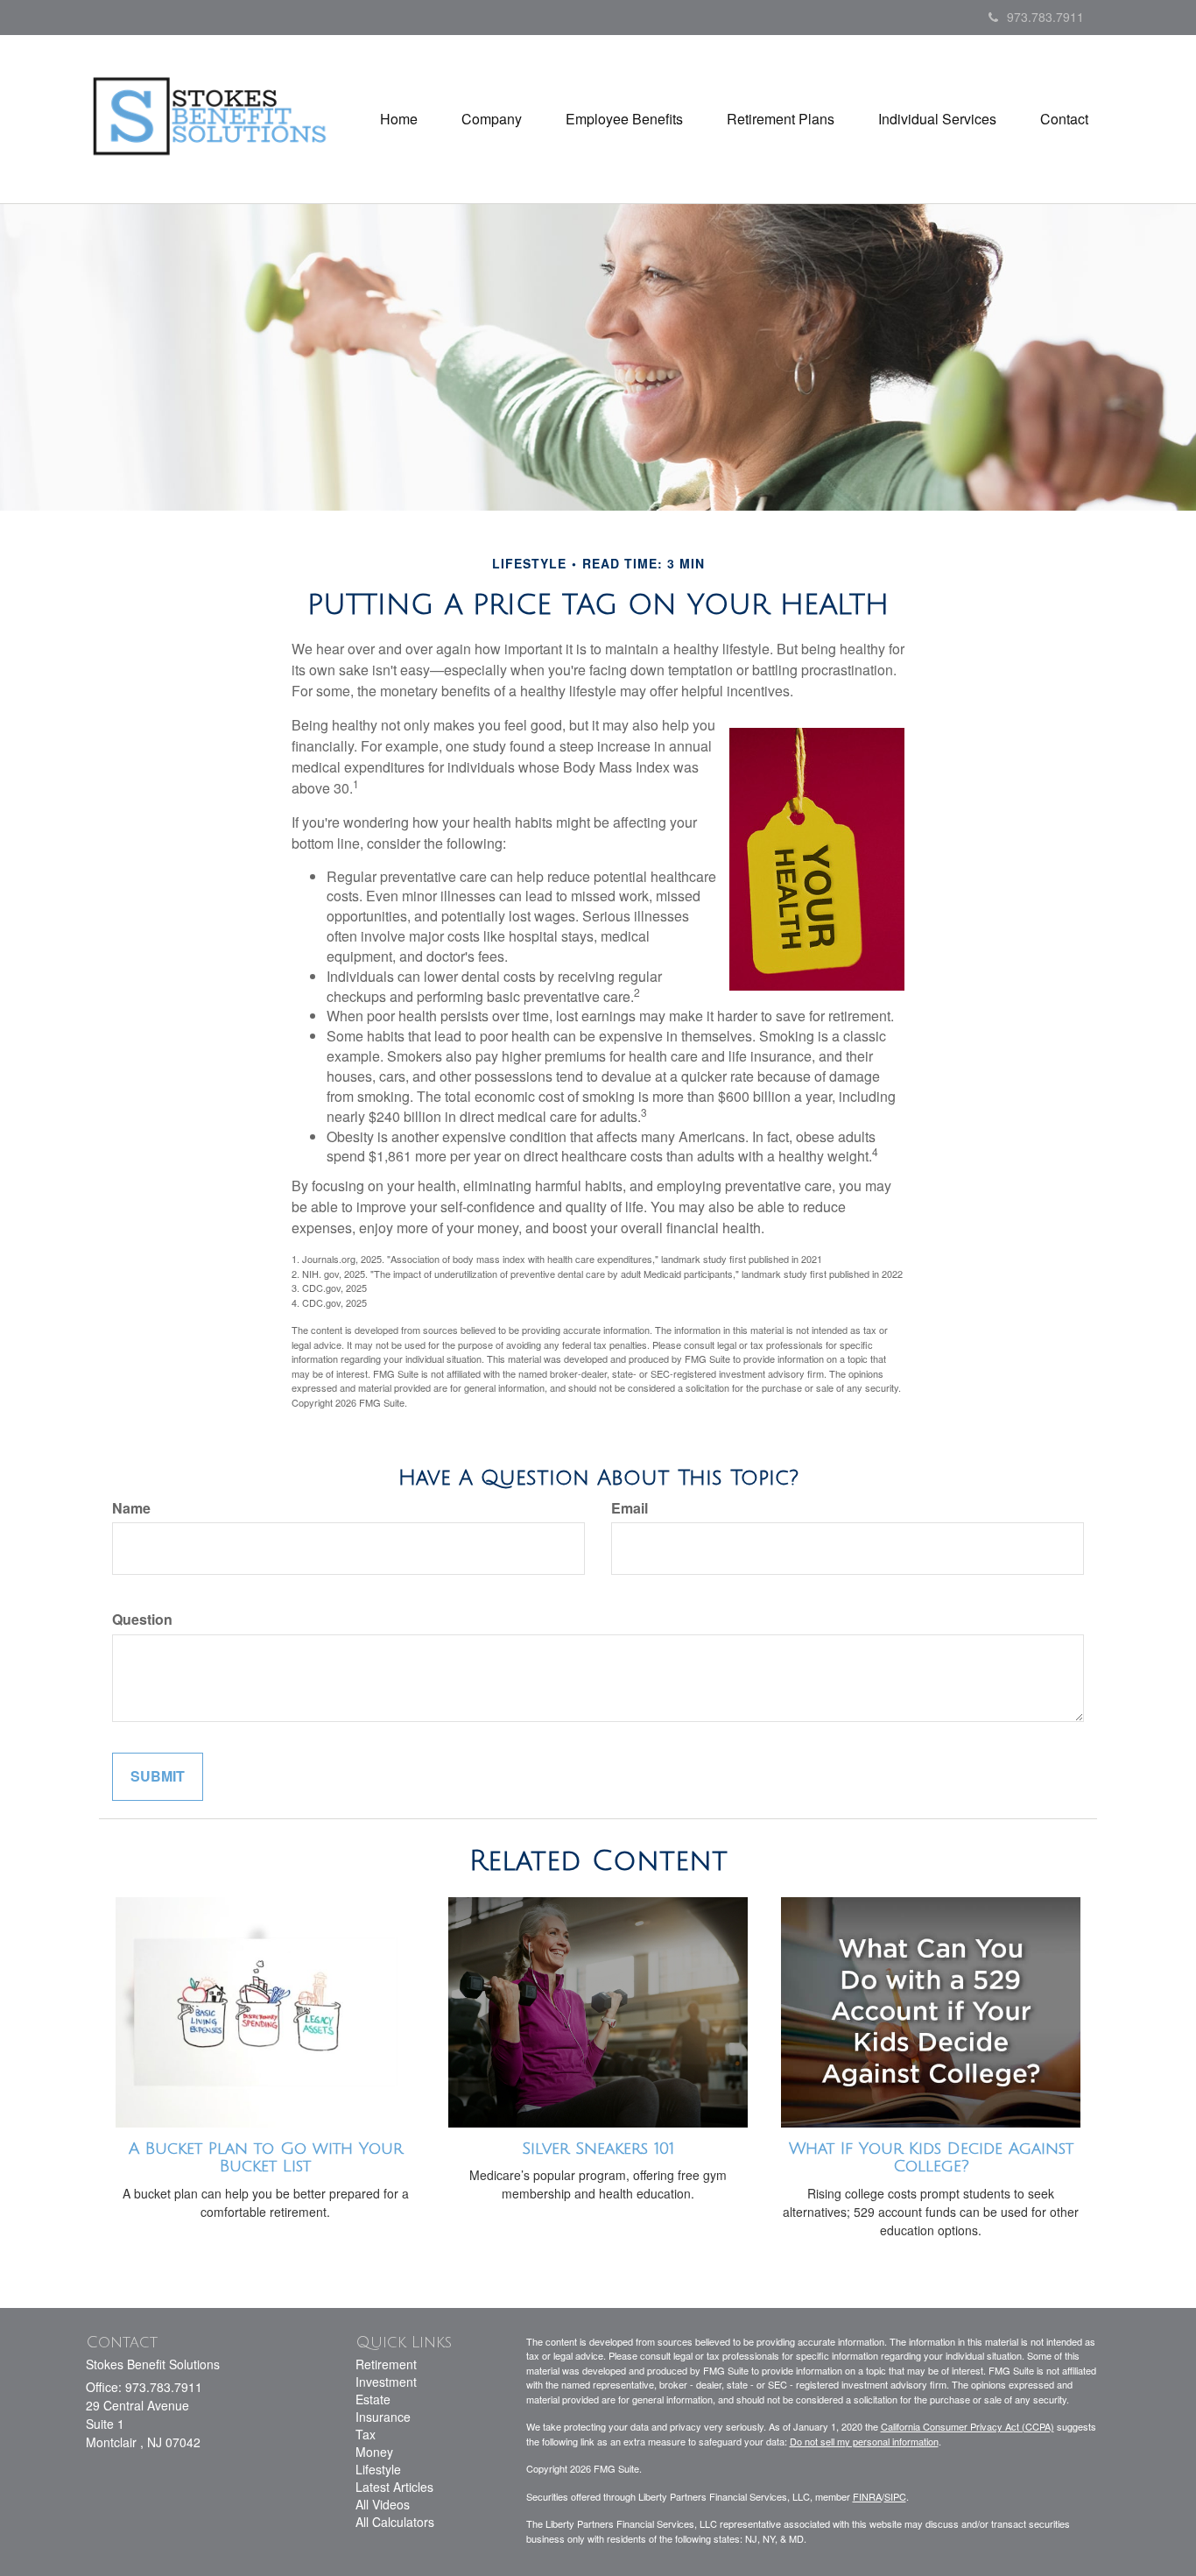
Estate (373, 2399)
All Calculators (395, 2522)
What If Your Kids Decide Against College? (931, 2158)
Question (142, 1620)
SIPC (895, 2496)
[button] (492, 119)
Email (630, 1508)
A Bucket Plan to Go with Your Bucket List (266, 2158)
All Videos (383, 2504)
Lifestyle (378, 2469)
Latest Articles (394, 2487)
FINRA (867, 2496)
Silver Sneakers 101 (598, 2149)
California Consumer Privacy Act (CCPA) (967, 2426)
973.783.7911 (1045, 17)
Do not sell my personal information (864, 2441)
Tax (366, 2434)
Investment (386, 2382)
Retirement (386, 2364)
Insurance (383, 2417)
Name (131, 1508)
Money (374, 2452)
